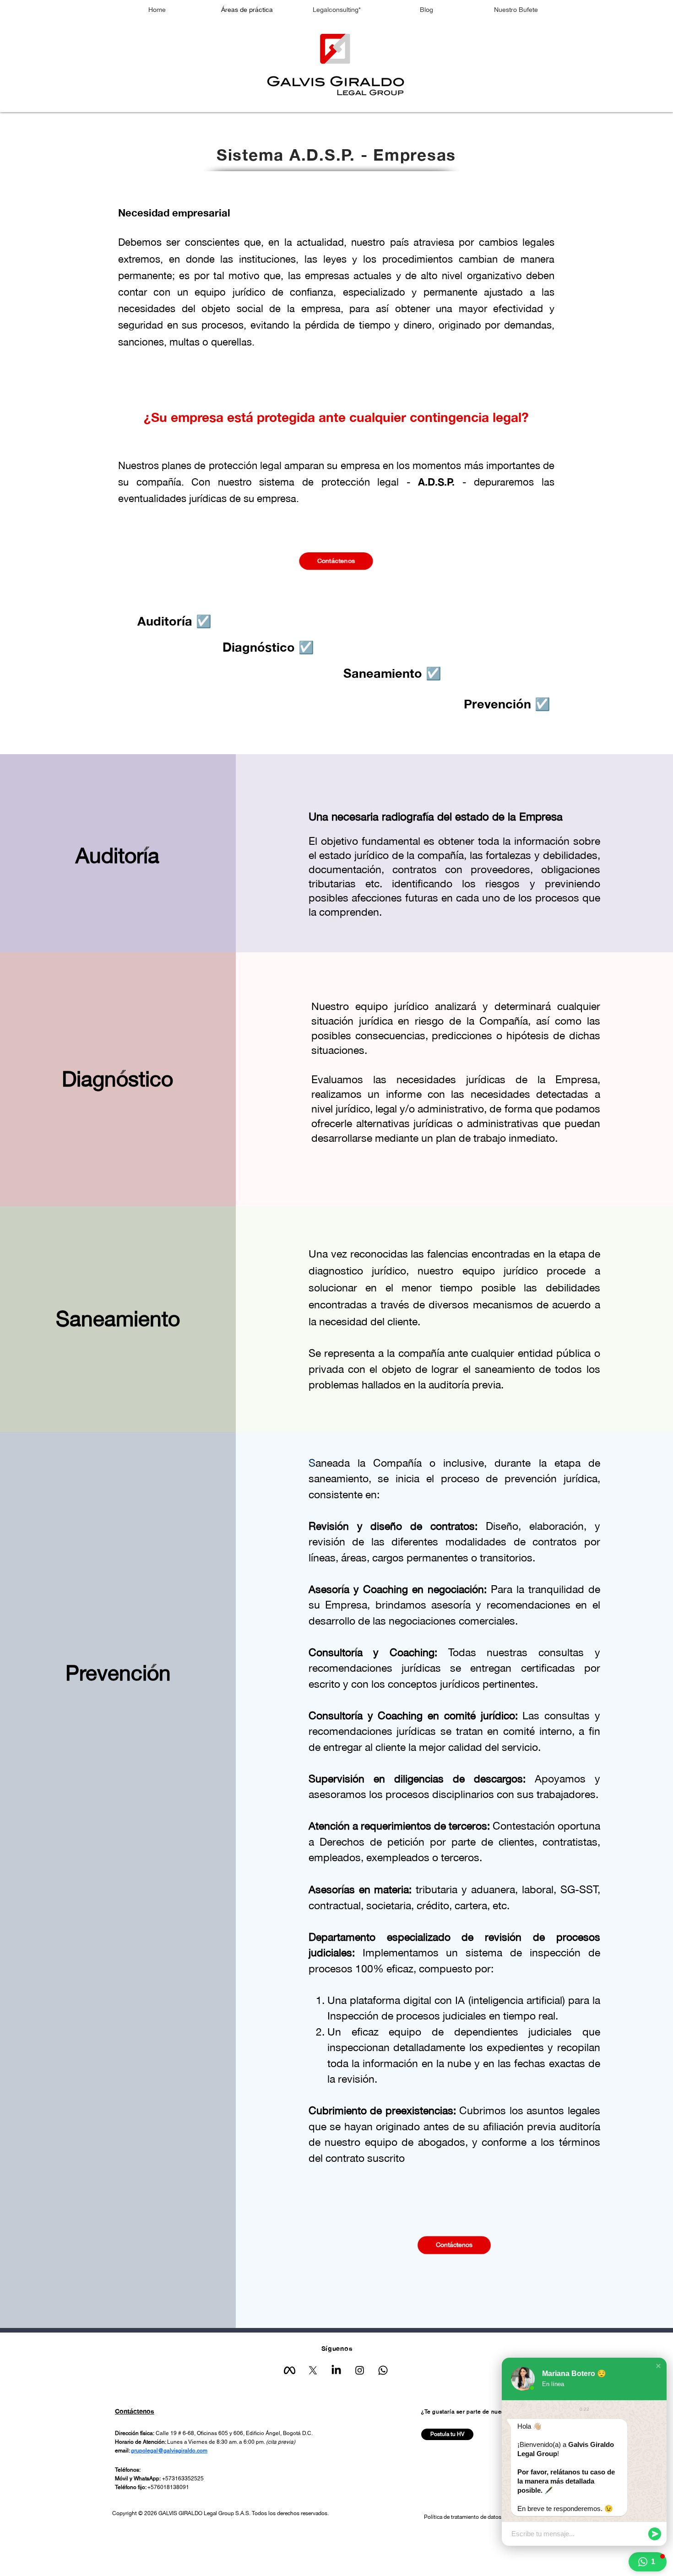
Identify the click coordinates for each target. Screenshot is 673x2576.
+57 (167, 2479)
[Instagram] (360, 2370)
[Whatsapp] (383, 2370)
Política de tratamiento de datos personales (475, 2517)
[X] (313, 2370)
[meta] (290, 2370)
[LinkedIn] (336, 2370)
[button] (658, 2366)
